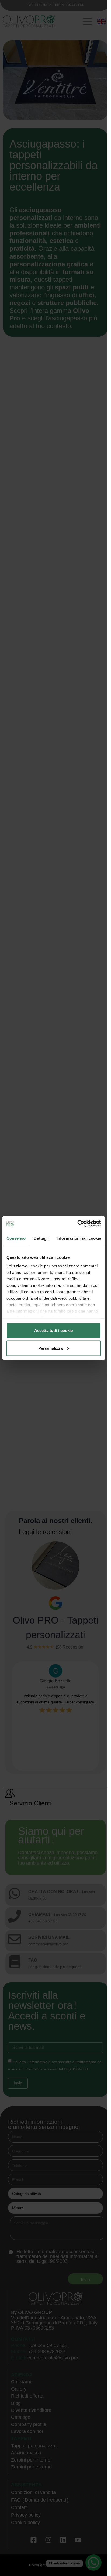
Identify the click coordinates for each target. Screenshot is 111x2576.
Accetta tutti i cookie (53, 1330)
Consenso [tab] (16, 1238)
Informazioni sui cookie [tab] (79, 1238)
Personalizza (50, 1348)
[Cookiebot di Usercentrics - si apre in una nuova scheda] (77, 1223)
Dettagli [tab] (41, 1238)
